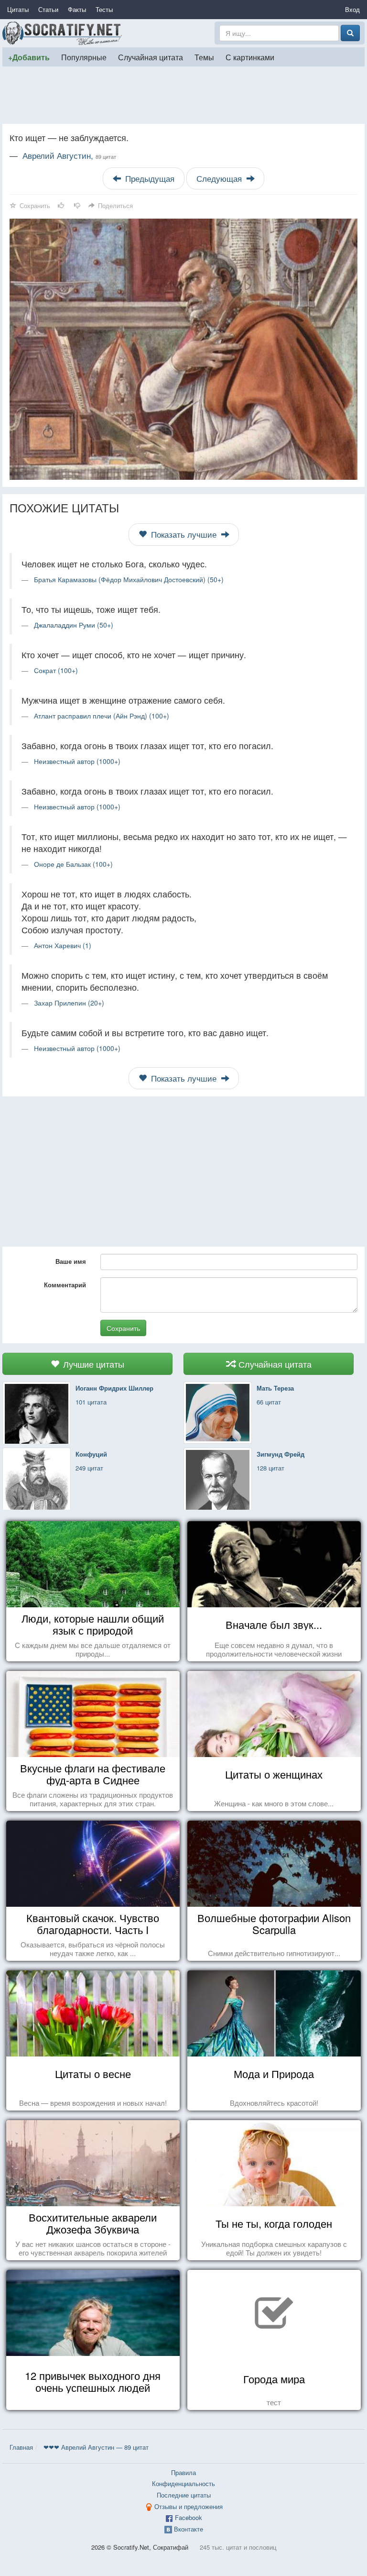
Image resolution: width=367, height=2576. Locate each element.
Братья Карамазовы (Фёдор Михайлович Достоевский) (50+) (129, 579)
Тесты (104, 9)
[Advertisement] (183, 95)
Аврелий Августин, (69, 155)
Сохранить (123, 1328)
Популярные (84, 57)
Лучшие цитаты (92, 1364)
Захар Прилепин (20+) (69, 1003)
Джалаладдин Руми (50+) (74, 625)
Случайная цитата (151, 57)
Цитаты (18, 9)
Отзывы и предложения (189, 2506)
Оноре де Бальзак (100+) (73, 864)
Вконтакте (189, 2529)
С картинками (250, 57)
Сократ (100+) (56, 670)
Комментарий (65, 1285)
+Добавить (29, 57)
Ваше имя (71, 1261)
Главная (21, 2447)
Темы (204, 57)
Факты (77, 9)
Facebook (189, 2517)
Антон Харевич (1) (63, 945)
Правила (183, 2472)
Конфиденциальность (183, 2483)
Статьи (48, 9)
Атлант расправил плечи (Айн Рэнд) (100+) (102, 716)
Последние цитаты (184, 2495)
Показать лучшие (184, 534)
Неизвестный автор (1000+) (77, 761)
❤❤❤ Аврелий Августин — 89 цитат (96, 2447)
